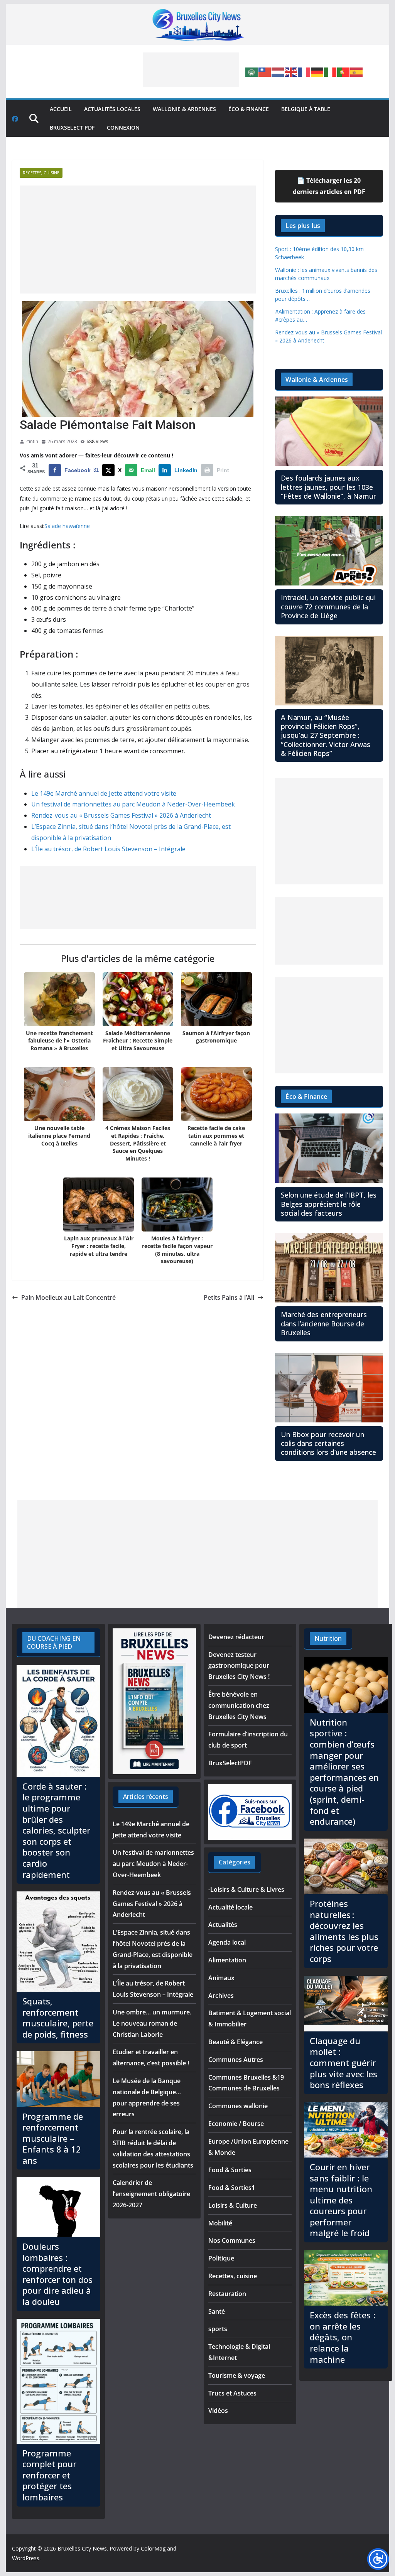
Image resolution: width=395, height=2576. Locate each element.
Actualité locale (230, 1907)
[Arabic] (252, 71)
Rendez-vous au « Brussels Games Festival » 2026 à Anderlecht (121, 815)
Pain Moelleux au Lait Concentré (68, 1297)
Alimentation (227, 1960)
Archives (221, 1996)
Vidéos (218, 2411)
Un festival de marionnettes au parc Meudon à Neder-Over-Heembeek (133, 804)
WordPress (26, 2558)
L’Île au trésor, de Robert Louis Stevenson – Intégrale (108, 849)
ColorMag (153, 2548)
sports (218, 2329)
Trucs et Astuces (232, 2393)
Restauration (227, 2294)
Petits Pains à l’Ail (229, 1297)
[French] (304, 71)
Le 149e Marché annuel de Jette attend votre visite (104, 793)
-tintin (32, 441)
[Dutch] (278, 71)
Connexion (123, 127)
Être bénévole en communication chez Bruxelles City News (239, 1706)
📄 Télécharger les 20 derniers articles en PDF (329, 186)
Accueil (61, 109)
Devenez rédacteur (236, 1637)
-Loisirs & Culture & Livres (246, 1889)
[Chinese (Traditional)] (265, 71)
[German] (317, 71)
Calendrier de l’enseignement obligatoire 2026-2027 (151, 2194)
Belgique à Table (306, 109)
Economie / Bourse (236, 2124)
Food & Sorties (230, 2170)
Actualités (223, 1925)
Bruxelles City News (82, 2548)
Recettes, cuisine (41, 173)
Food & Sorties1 (232, 2188)
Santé (217, 2311)
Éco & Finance (249, 109)
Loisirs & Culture (233, 2205)
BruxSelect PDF (72, 127)
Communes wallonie (238, 2106)
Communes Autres (236, 2060)
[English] (291, 71)
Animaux (221, 1978)
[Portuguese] (344, 71)
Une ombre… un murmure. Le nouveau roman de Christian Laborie (152, 2023)
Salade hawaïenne (67, 526)
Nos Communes (232, 2240)
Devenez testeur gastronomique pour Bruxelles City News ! (239, 1666)
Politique (221, 2258)
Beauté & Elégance (235, 2042)
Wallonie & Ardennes (184, 109)
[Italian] (331, 71)
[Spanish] (357, 71)
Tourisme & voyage (237, 2375)
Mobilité (220, 2223)
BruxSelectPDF (230, 1763)
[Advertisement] (191, 70)
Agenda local (227, 1942)
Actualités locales (112, 109)
